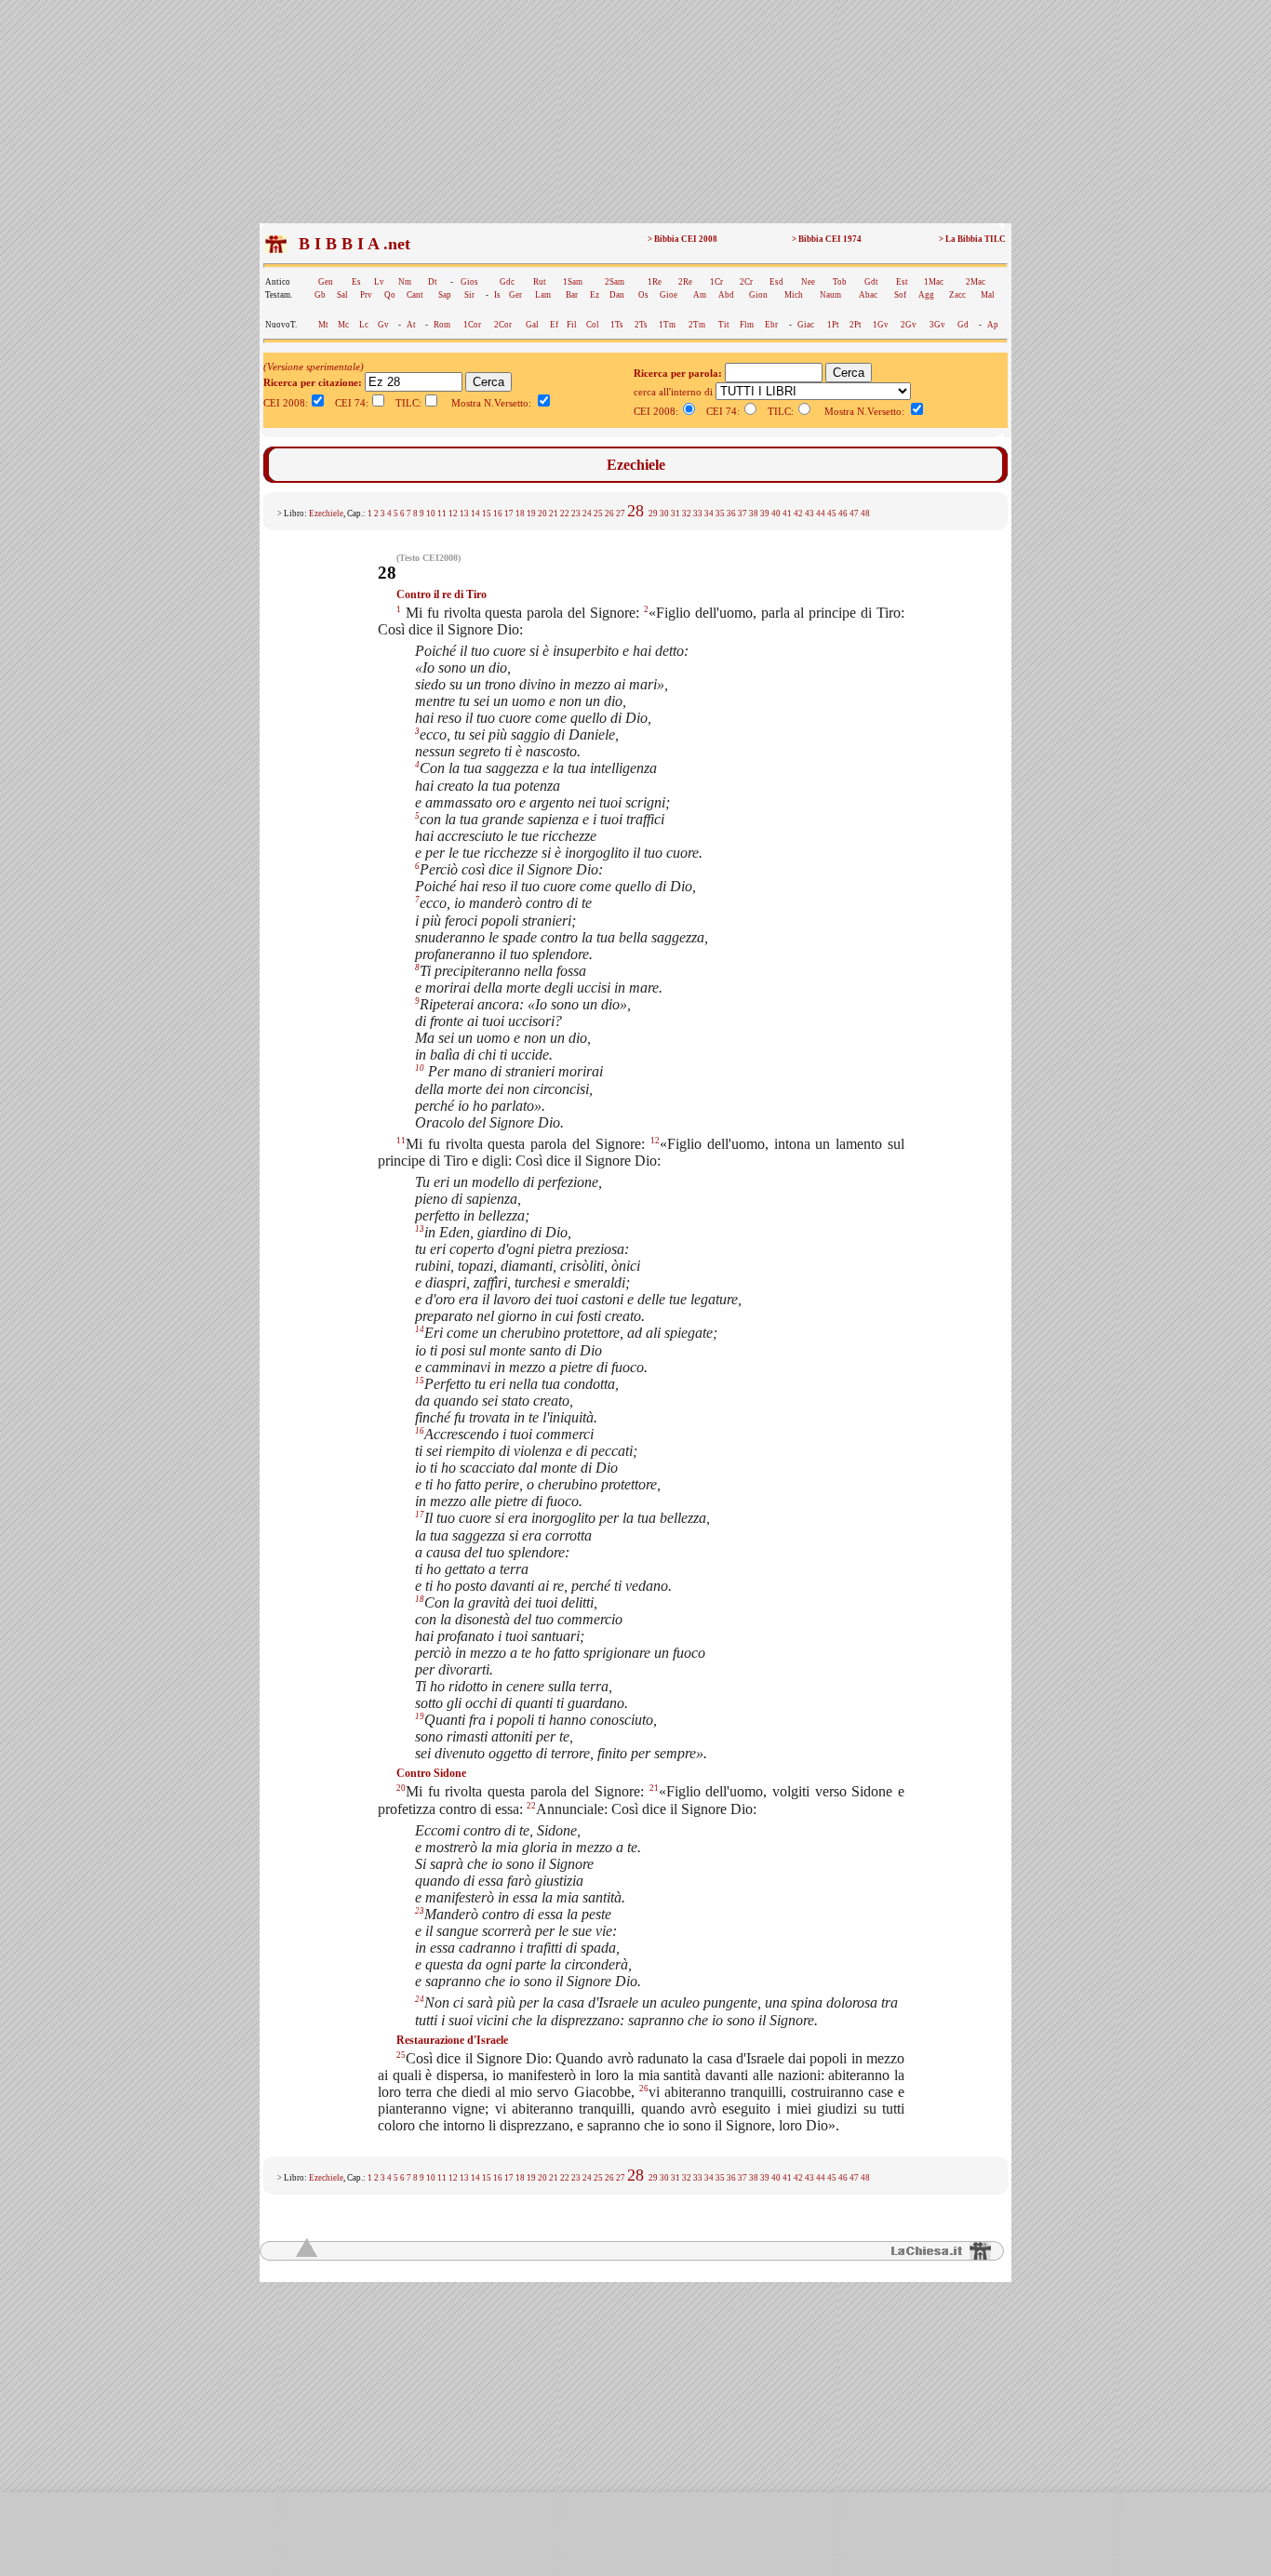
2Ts (641, 325)
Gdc (507, 282)
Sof (900, 295)
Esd (776, 282)
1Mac (934, 282)
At (411, 325)
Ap (993, 325)
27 (621, 514)
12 (453, 514)
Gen (326, 282)
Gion (758, 295)
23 (576, 514)
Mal (988, 295)
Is (497, 295)
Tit (724, 325)
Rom (442, 325)
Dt (433, 282)
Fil (572, 325)
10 (431, 514)
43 (809, 514)
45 (832, 514)
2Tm (697, 325)
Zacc (957, 295)
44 (821, 514)
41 (787, 514)
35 (720, 514)
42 (798, 514)
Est (902, 282)
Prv (366, 295)
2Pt (856, 325)
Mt (323, 325)
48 (865, 514)
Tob (840, 282)
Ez (595, 295)
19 (531, 514)
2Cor (503, 325)
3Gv (937, 325)
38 (754, 514)
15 (487, 514)
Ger (515, 295)
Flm (747, 325)
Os (643, 295)
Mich (794, 295)
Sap (445, 295)
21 (554, 514)
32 (687, 514)
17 (509, 514)
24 (587, 514)
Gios (469, 282)
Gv (383, 325)
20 (542, 514)
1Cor (472, 325)
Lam (543, 295)
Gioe (669, 295)
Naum (830, 295)
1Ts (617, 325)
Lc (364, 325)
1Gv (881, 325)
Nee (808, 282)
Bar (572, 295)
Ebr (771, 325)
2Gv (909, 325)
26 (609, 514)
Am (700, 295)
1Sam (573, 282)
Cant (415, 295)
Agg (926, 295)
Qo (390, 295)
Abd (726, 295)
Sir (469, 295)
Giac (806, 325)
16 (498, 514)
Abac (868, 295)
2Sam (615, 282)
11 (442, 514)
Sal (342, 295)
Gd (963, 325)
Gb (320, 295)
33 (698, 514)
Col (593, 325)
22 (565, 514)
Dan (617, 295)
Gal (532, 325)
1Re (655, 282)
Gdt (871, 282)
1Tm (667, 325)
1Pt (833, 325)
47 (854, 514)
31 (676, 514)
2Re (685, 282)
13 (464, 514)
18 (520, 514)
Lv (379, 282)
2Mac (976, 282)
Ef (554, 325)
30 (664, 514)
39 (765, 514)
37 (743, 514)
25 (598, 514)
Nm (405, 282)
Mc (343, 325)
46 (843, 514)
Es (356, 282)
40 (776, 514)
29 (653, 514)
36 (731, 514)
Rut (540, 282)
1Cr (716, 282)
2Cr (746, 282)
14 (475, 514)
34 (709, 514)
